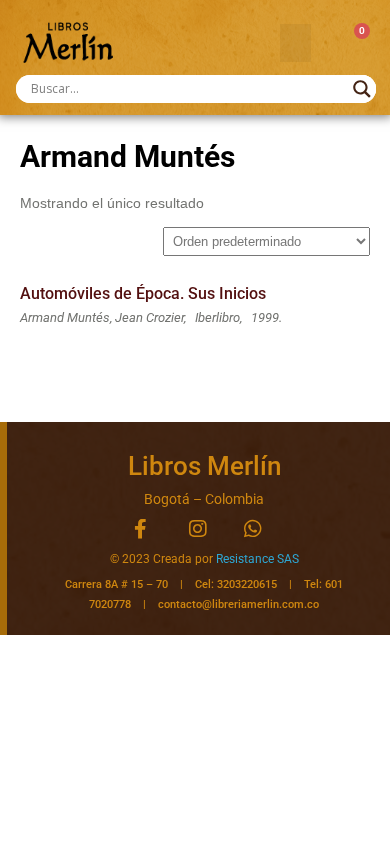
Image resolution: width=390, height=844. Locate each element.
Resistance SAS (257, 559)
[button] (296, 43)
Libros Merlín (204, 466)
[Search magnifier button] (362, 89)
